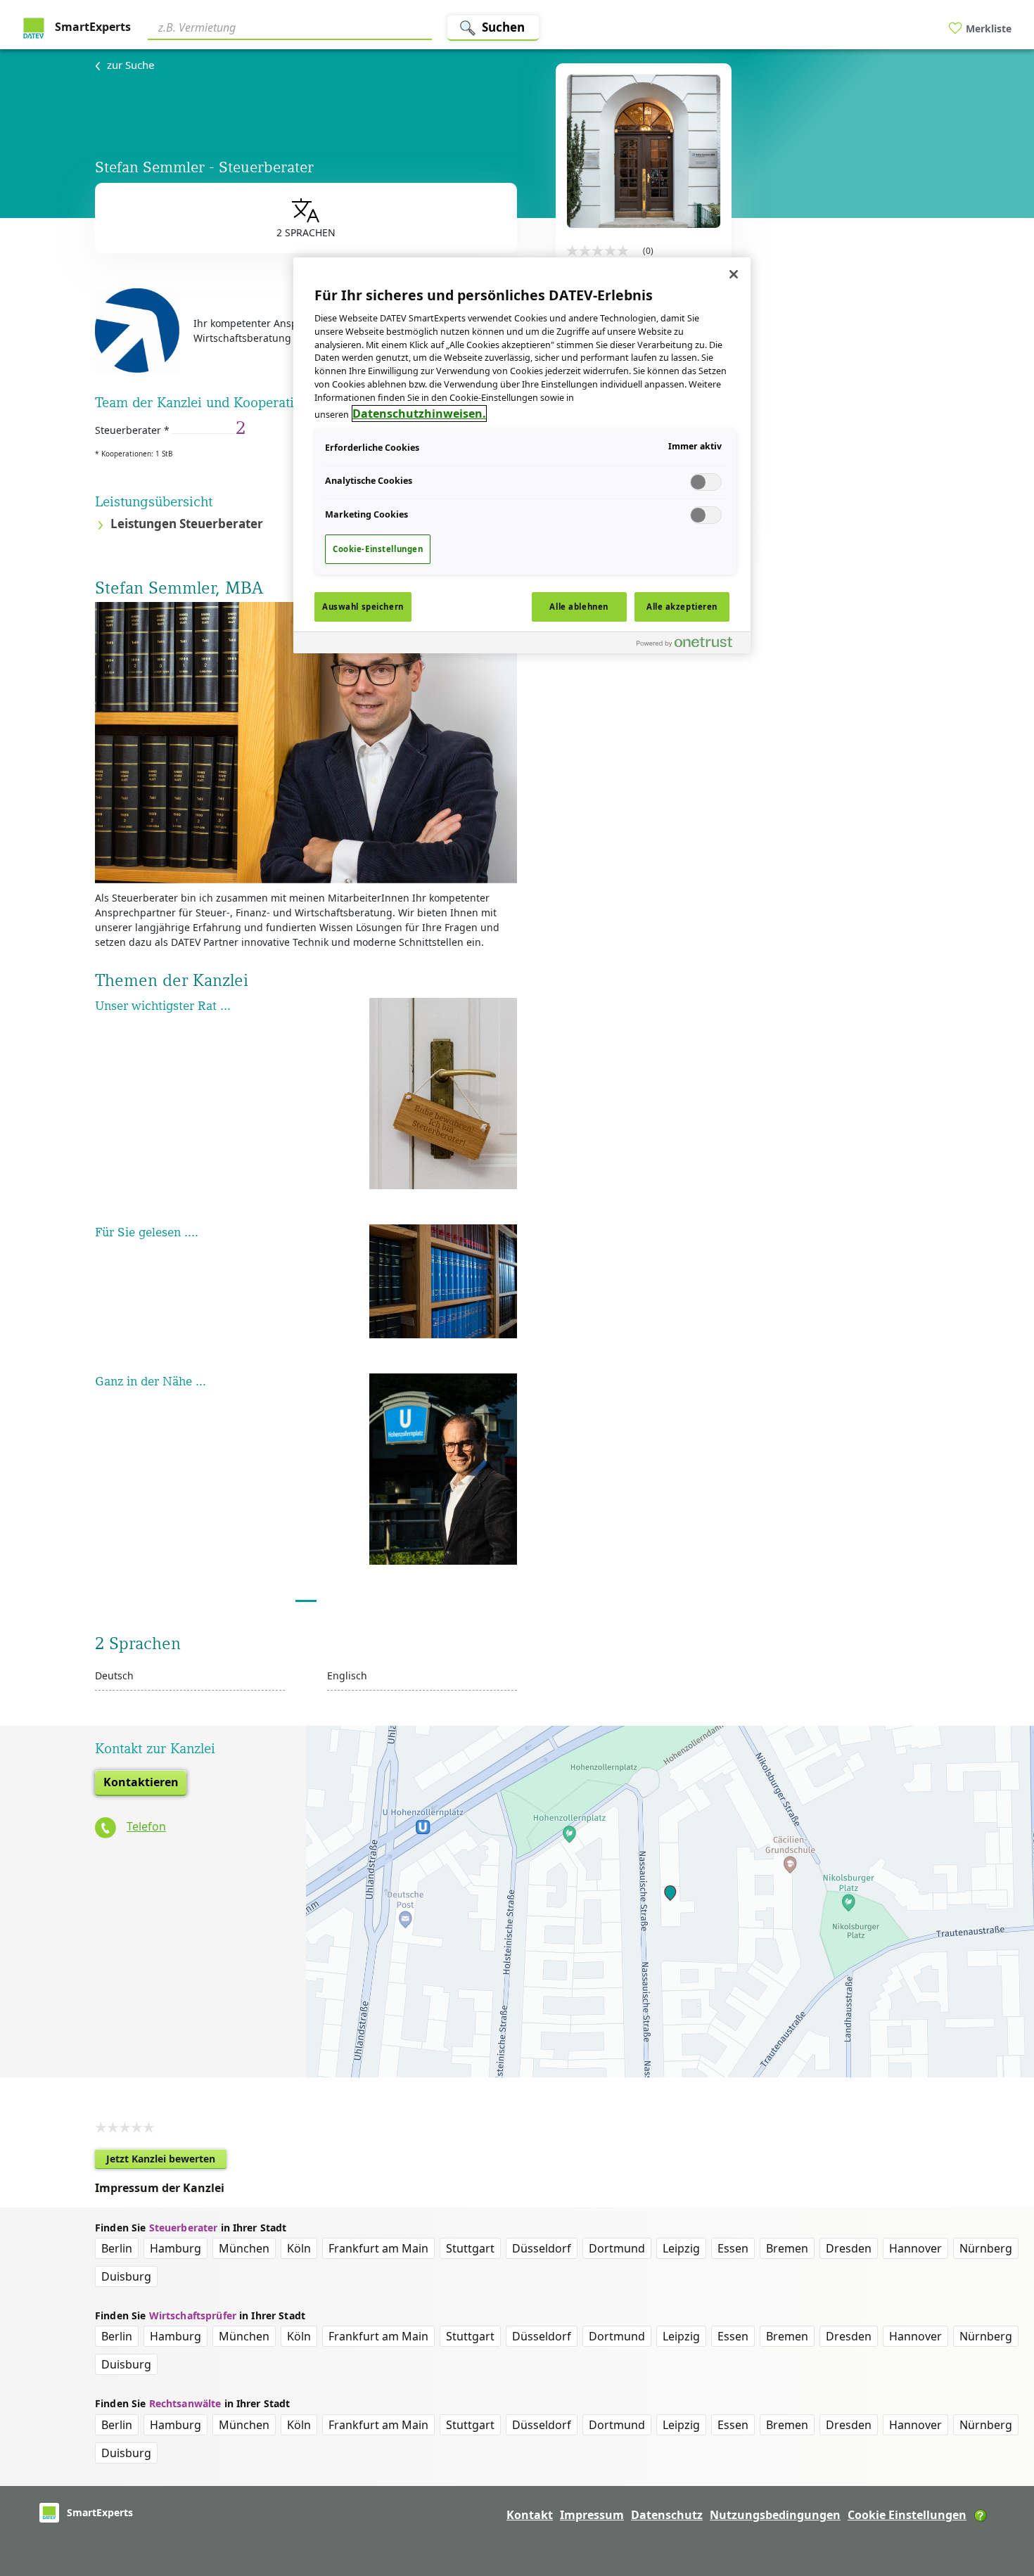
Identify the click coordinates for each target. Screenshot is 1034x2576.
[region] (522, 455)
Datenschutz (667, 2515)
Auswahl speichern (363, 607)
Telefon (146, 1826)
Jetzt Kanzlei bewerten (166, 2160)
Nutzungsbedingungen (775, 2515)
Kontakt (530, 2515)
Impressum (592, 2515)
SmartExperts (91, 27)
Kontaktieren (141, 1782)
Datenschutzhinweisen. (419, 414)
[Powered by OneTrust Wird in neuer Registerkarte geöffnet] (690, 645)
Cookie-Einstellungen (378, 549)
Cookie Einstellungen (907, 2515)
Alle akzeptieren (682, 607)
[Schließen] (734, 274)
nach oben (1000, 2475)
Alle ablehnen (579, 607)
